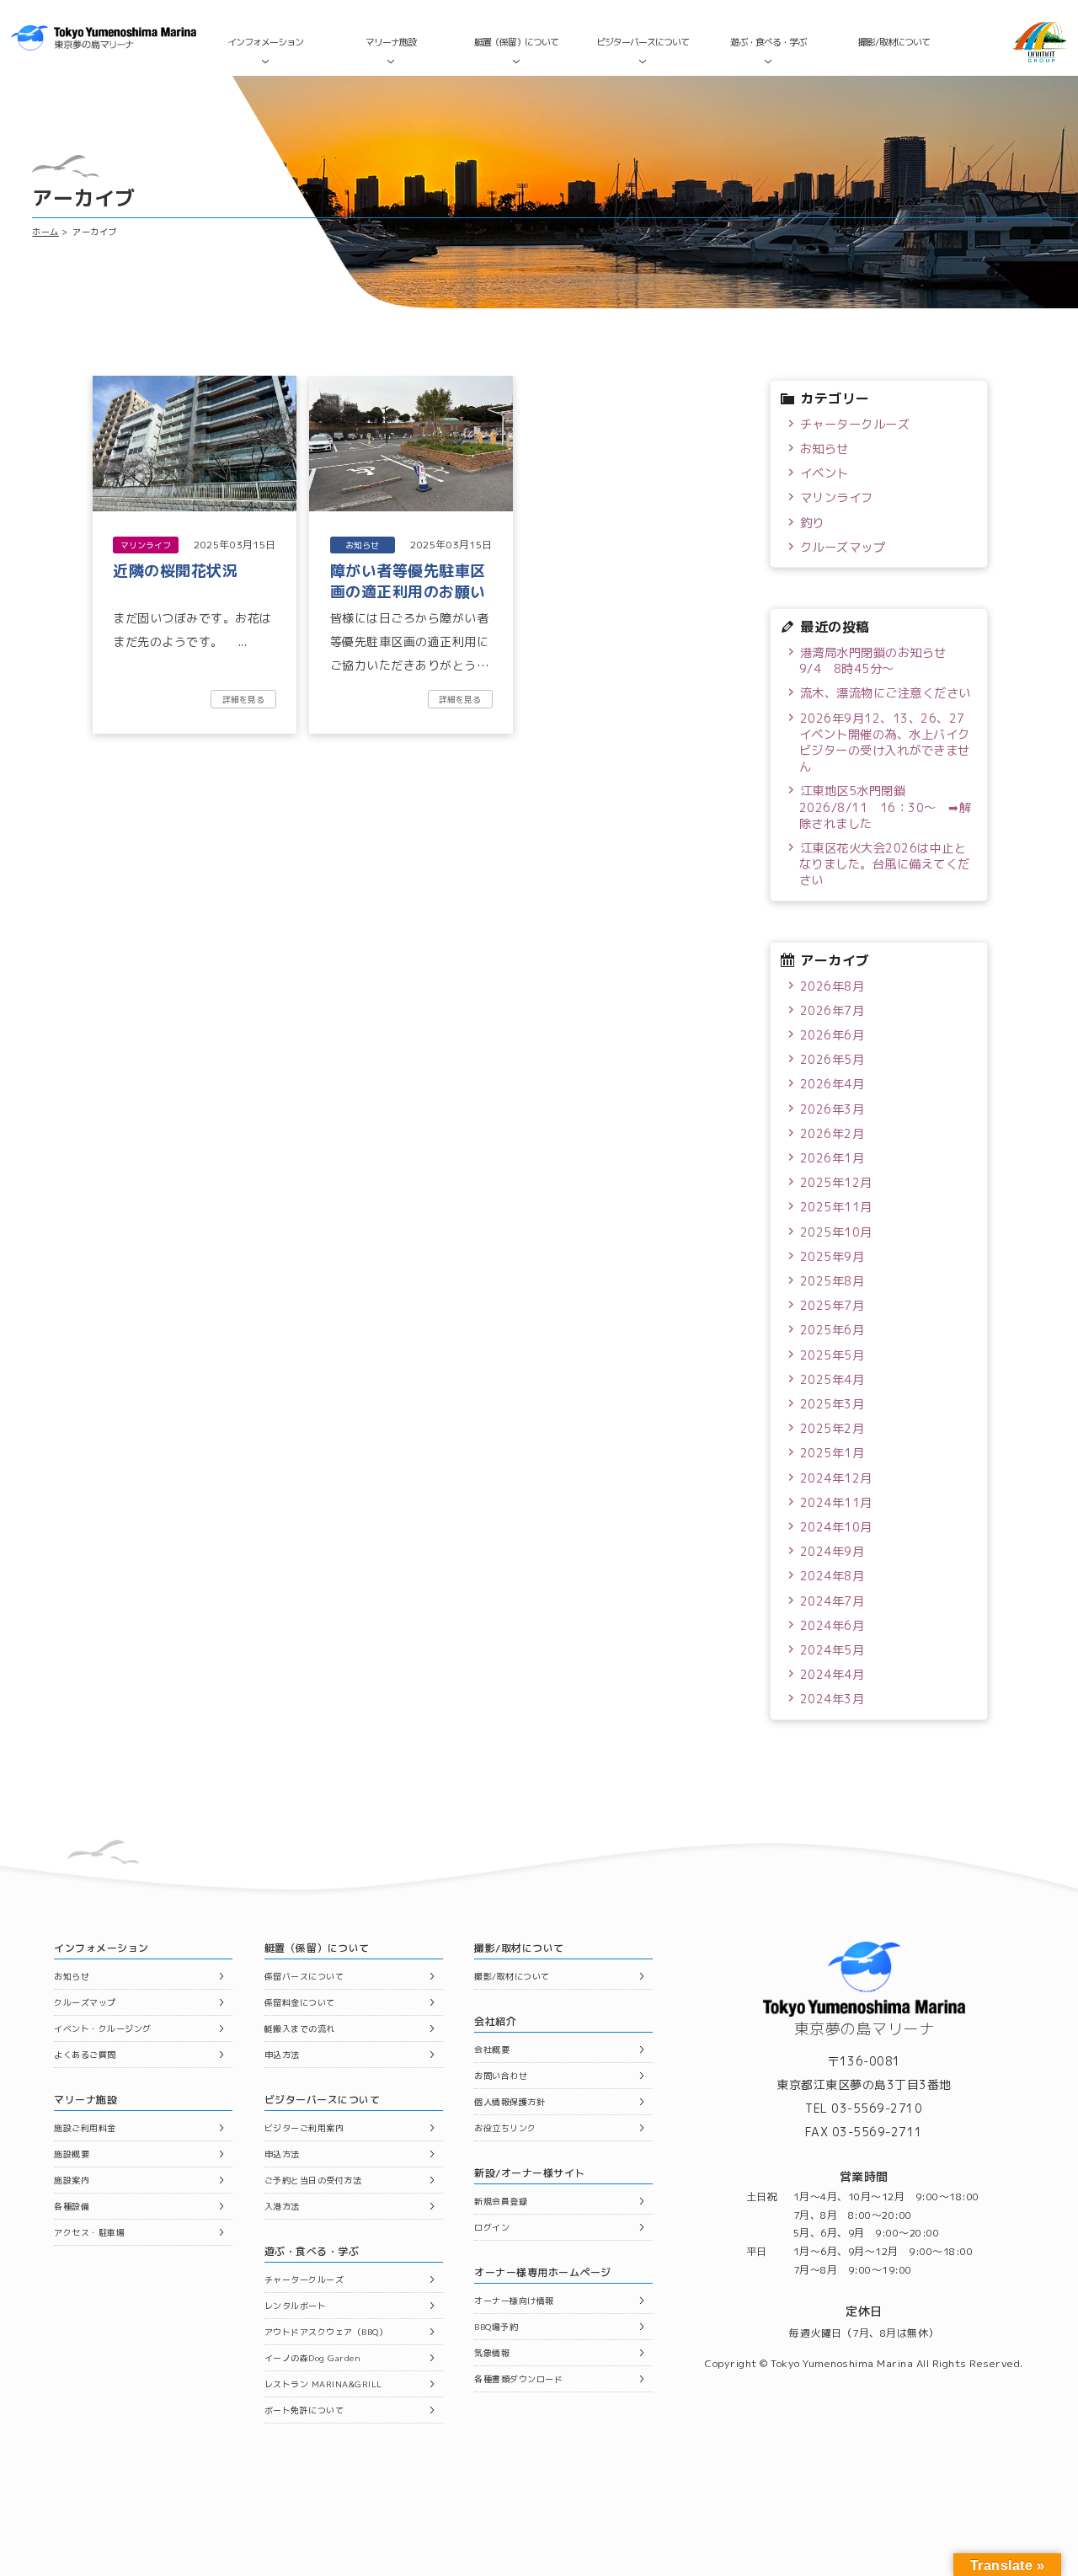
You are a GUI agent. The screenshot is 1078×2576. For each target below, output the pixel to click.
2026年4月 (833, 1084)
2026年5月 (833, 1060)
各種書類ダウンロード (518, 2379)
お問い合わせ (501, 2076)
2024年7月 (833, 1601)
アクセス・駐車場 (89, 2232)
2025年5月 (833, 1355)
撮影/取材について (894, 42)
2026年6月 (833, 1035)
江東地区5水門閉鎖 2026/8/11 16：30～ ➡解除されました (886, 807)
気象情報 (492, 2353)
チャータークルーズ (855, 425)
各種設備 (72, 2206)
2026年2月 (833, 1134)
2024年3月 (833, 1699)
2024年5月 (833, 1650)
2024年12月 (836, 1478)
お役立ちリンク (505, 2128)
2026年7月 (833, 1011)
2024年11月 (836, 1503)
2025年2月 (833, 1429)
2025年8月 (833, 1281)
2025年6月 (833, 1330)
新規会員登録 (501, 2201)
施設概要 (72, 2154)
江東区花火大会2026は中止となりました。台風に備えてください (885, 864)
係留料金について (300, 2002)
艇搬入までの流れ (300, 2028)
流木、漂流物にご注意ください (886, 693)
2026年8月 (833, 986)
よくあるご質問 (85, 2055)
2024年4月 (833, 1675)
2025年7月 (833, 1306)
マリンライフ (837, 498)
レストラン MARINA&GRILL (323, 2384)
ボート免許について (304, 2410)
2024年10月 (836, 1527)
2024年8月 (833, 1576)
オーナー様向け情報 (514, 2301)
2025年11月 (836, 1207)
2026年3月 (833, 1109)
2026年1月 (833, 1158)
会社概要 (492, 2050)
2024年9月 (833, 1552)
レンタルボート (296, 2306)
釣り (812, 523)
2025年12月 (836, 1183)
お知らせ (825, 449)
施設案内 (72, 2180)
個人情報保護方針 (510, 2102)
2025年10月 (836, 1232)
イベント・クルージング (103, 2028)
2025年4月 (833, 1380)
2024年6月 (833, 1626)
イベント (825, 473)
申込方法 (282, 2055)
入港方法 (282, 2206)
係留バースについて (304, 1976)
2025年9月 (833, 1257)
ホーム (45, 232)
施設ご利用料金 (85, 2128)
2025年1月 (833, 1453)
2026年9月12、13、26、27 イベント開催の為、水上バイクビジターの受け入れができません (886, 743)
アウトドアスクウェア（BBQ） (326, 2332)
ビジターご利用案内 (304, 2128)
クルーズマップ (843, 548)
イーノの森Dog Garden (313, 2358)
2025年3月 (833, 1404)
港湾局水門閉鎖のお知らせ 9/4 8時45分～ (879, 661)
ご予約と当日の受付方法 (313, 2180)
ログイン (492, 2227)
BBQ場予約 (496, 2327)
